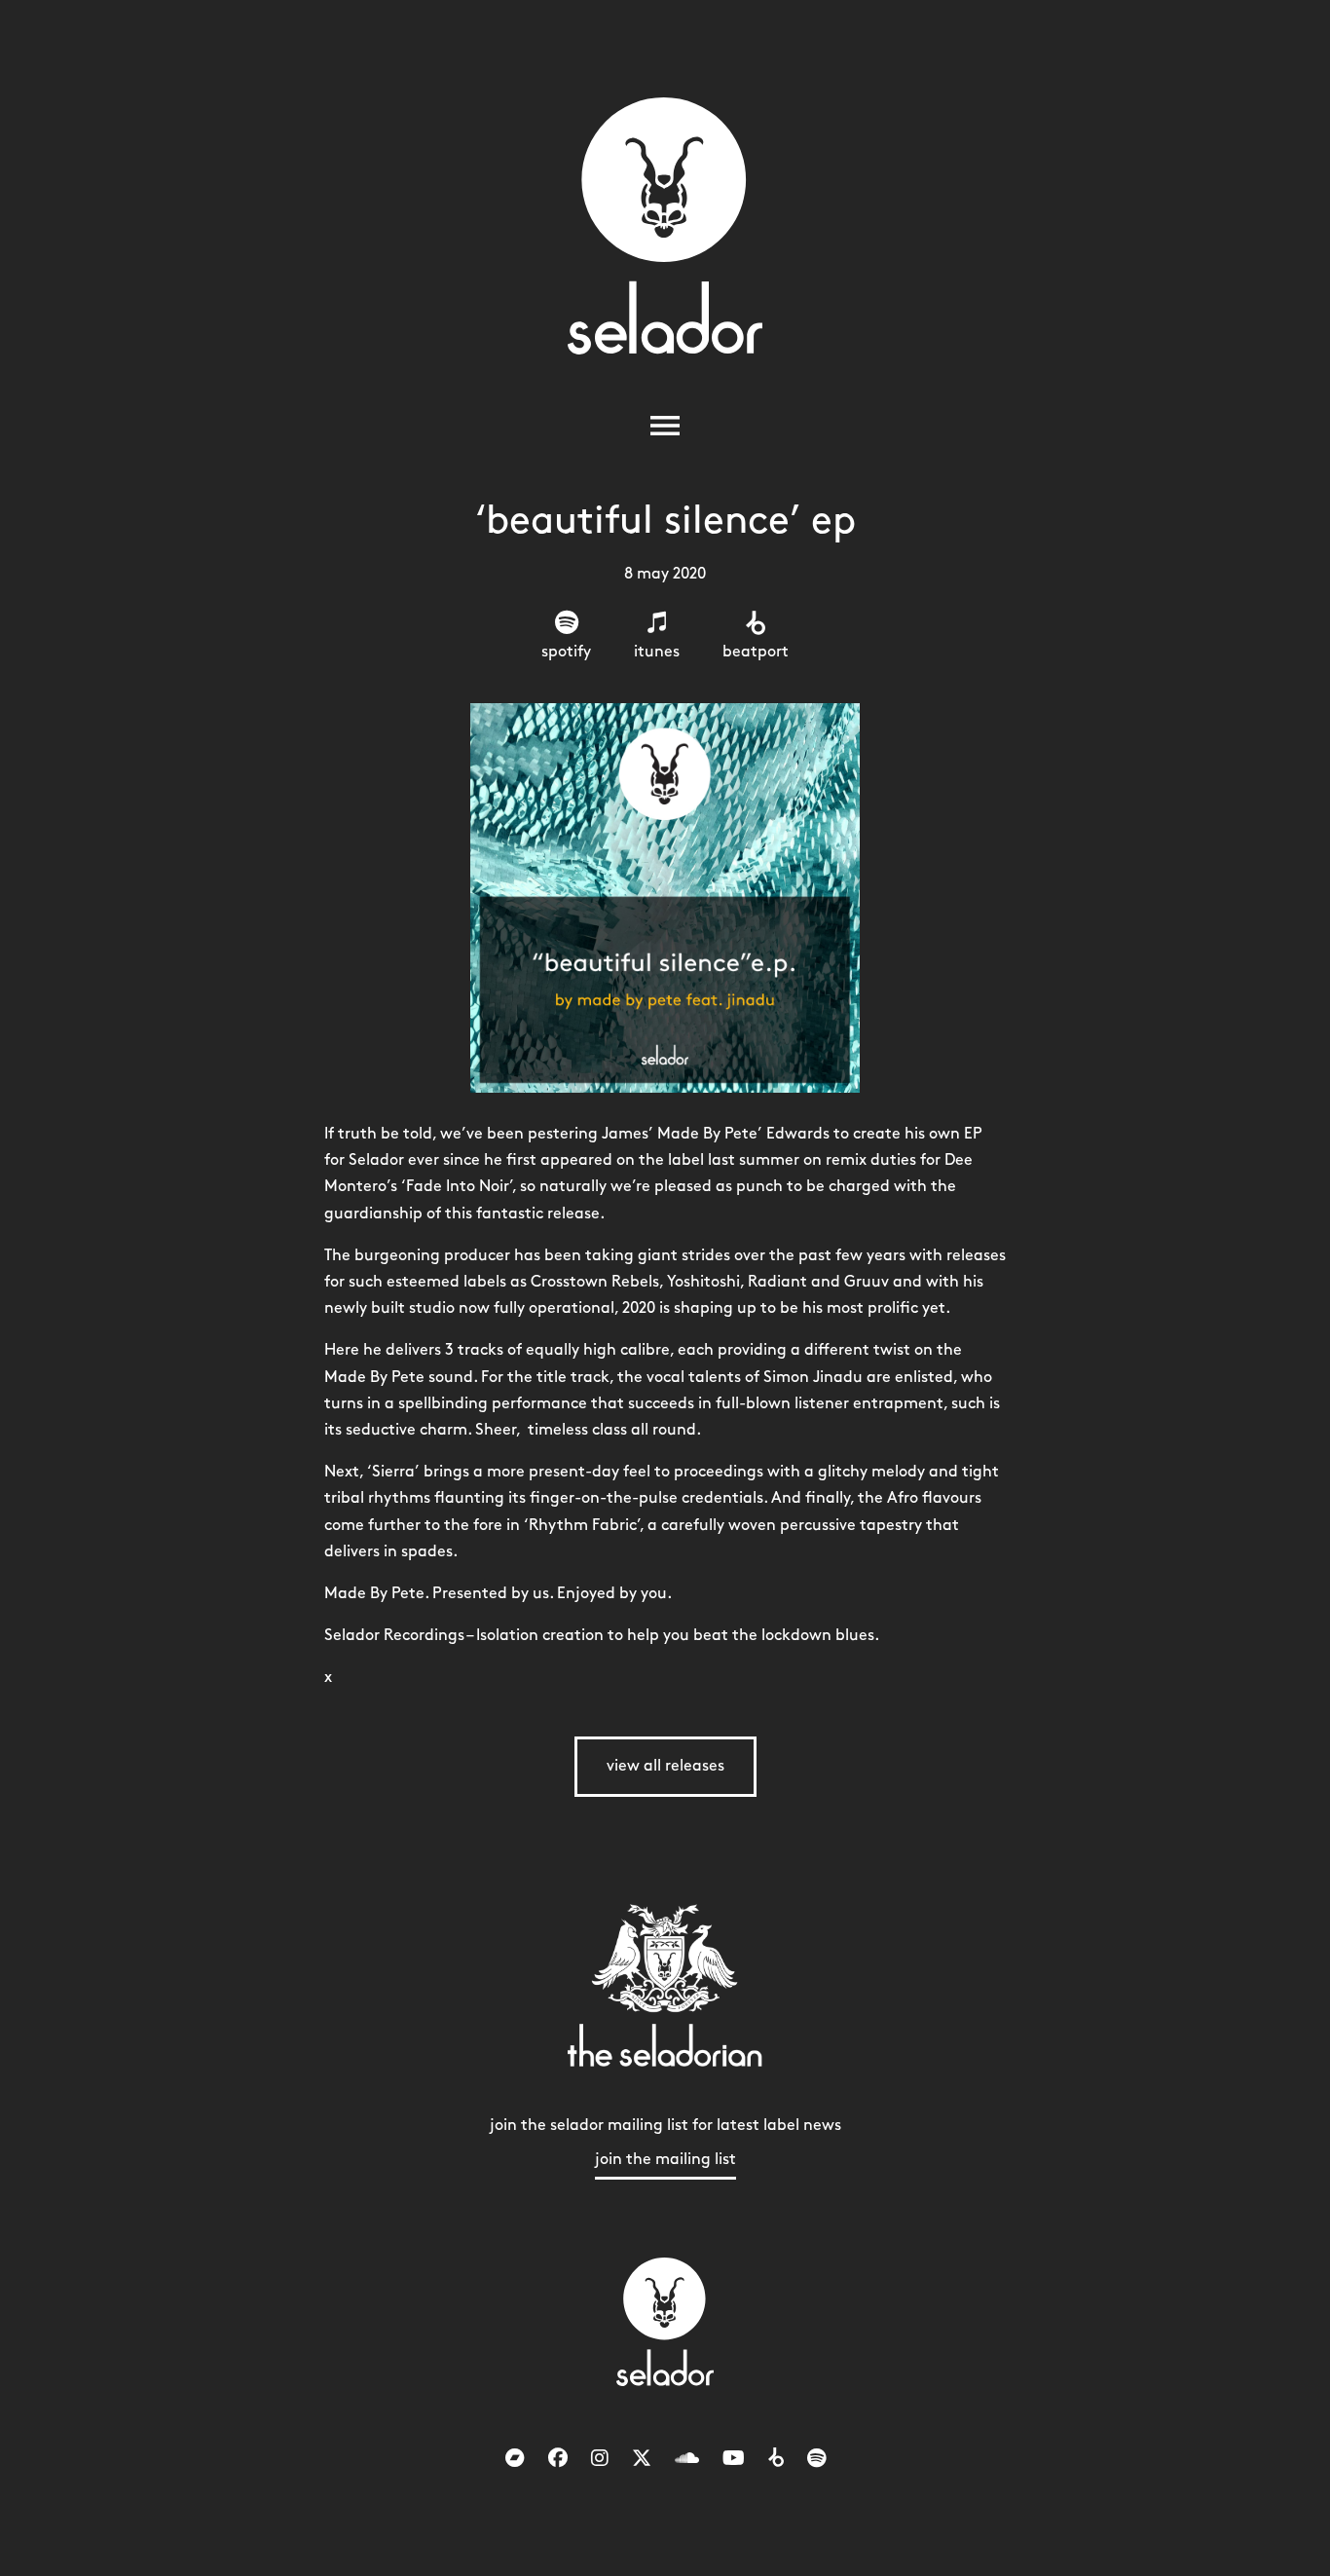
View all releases (665, 1766)
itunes (657, 652)
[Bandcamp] (515, 2459)
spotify (566, 652)
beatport (756, 652)
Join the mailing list (665, 2160)
